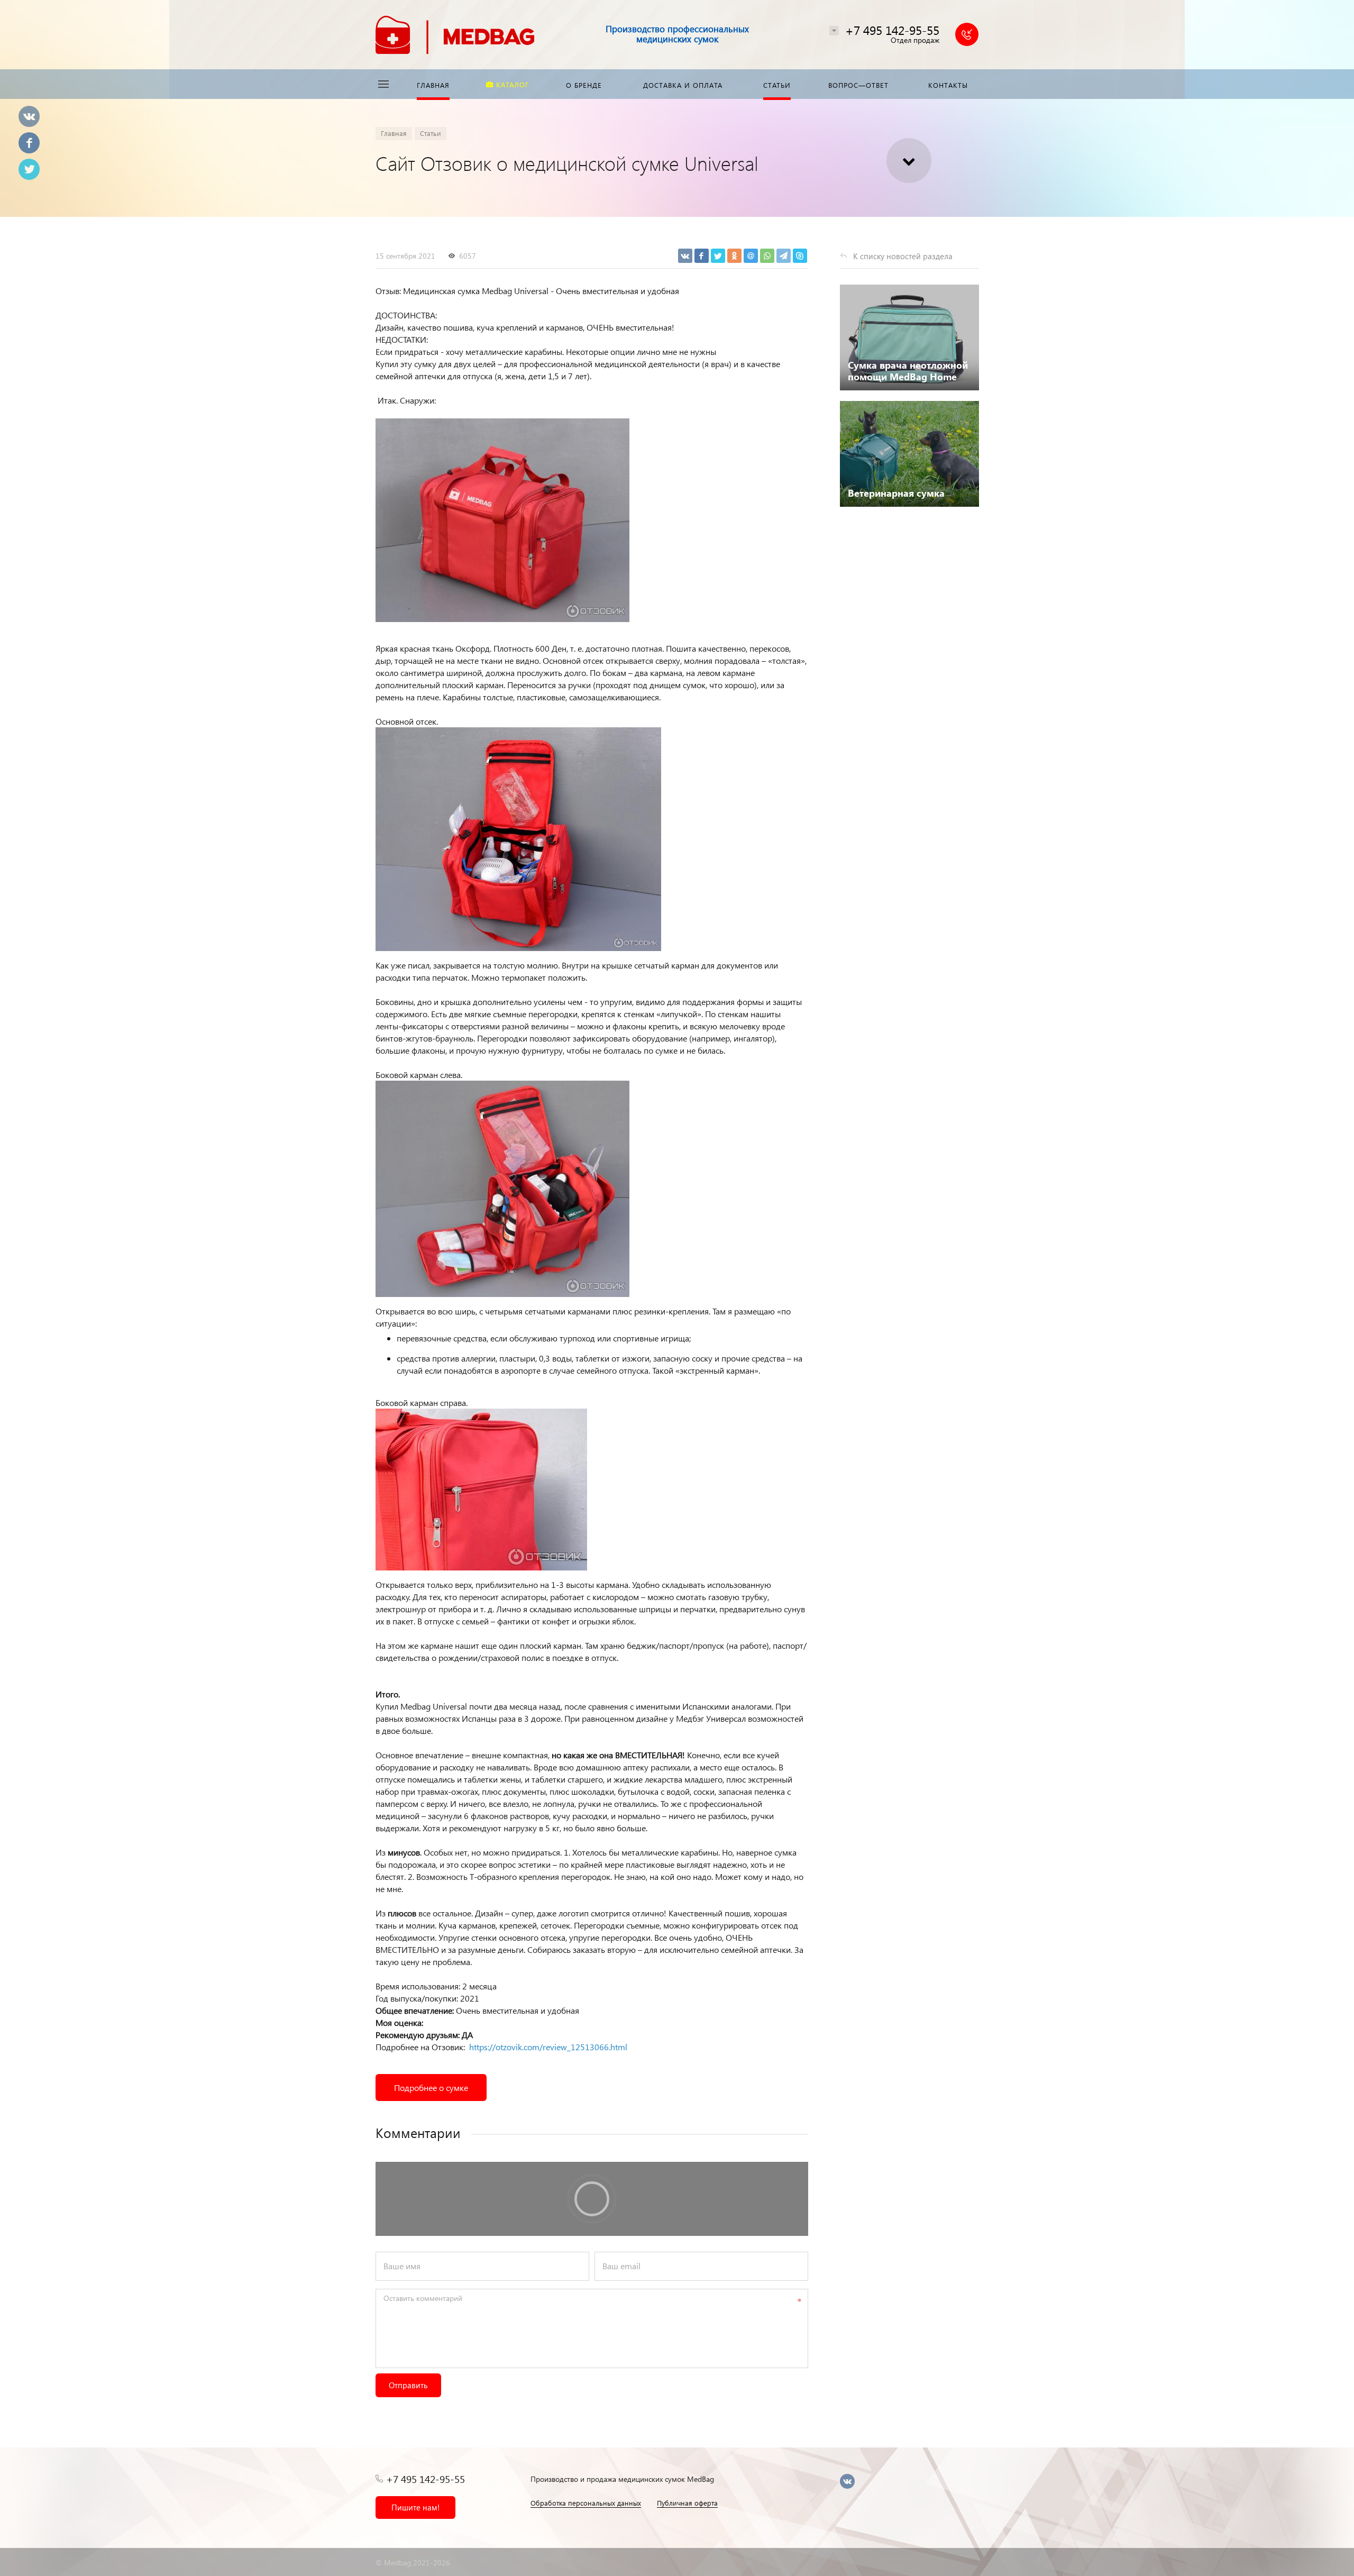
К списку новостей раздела (903, 256)
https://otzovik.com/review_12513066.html (548, 2047)
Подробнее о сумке (431, 2088)
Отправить (408, 2385)
